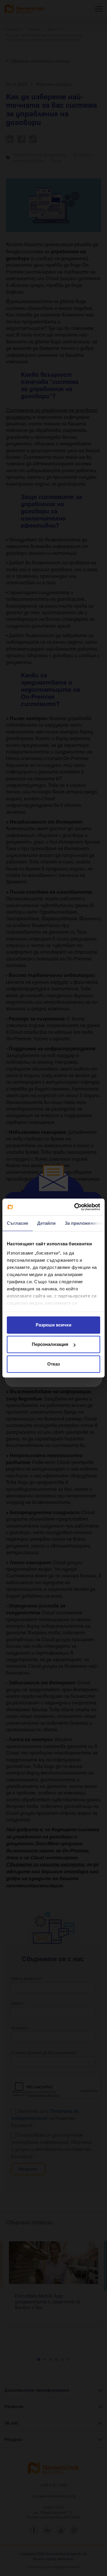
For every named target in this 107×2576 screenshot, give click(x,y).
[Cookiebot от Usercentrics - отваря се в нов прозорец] (75, 1207)
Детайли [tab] (47, 1223)
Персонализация (50, 1344)
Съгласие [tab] (18, 1223)
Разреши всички (53, 1325)
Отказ (53, 1364)
